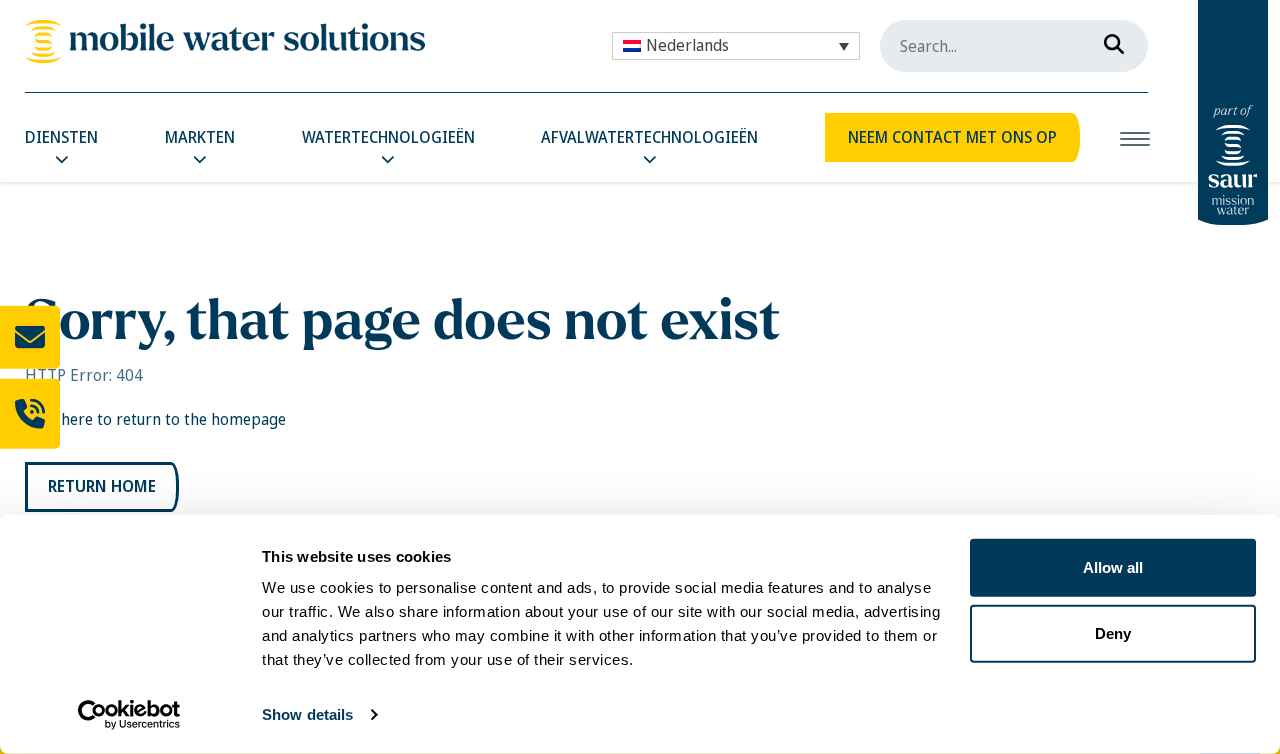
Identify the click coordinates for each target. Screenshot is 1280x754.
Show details (307, 714)
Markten (200, 137)
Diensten (61, 137)
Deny (1113, 632)
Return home (102, 486)
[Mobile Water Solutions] (225, 41)
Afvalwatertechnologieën (649, 137)
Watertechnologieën (388, 137)
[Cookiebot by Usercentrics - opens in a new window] (129, 715)
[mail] (30, 337)
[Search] (1108, 40)
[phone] (30, 413)
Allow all (1113, 567)
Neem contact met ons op (952, 137)
